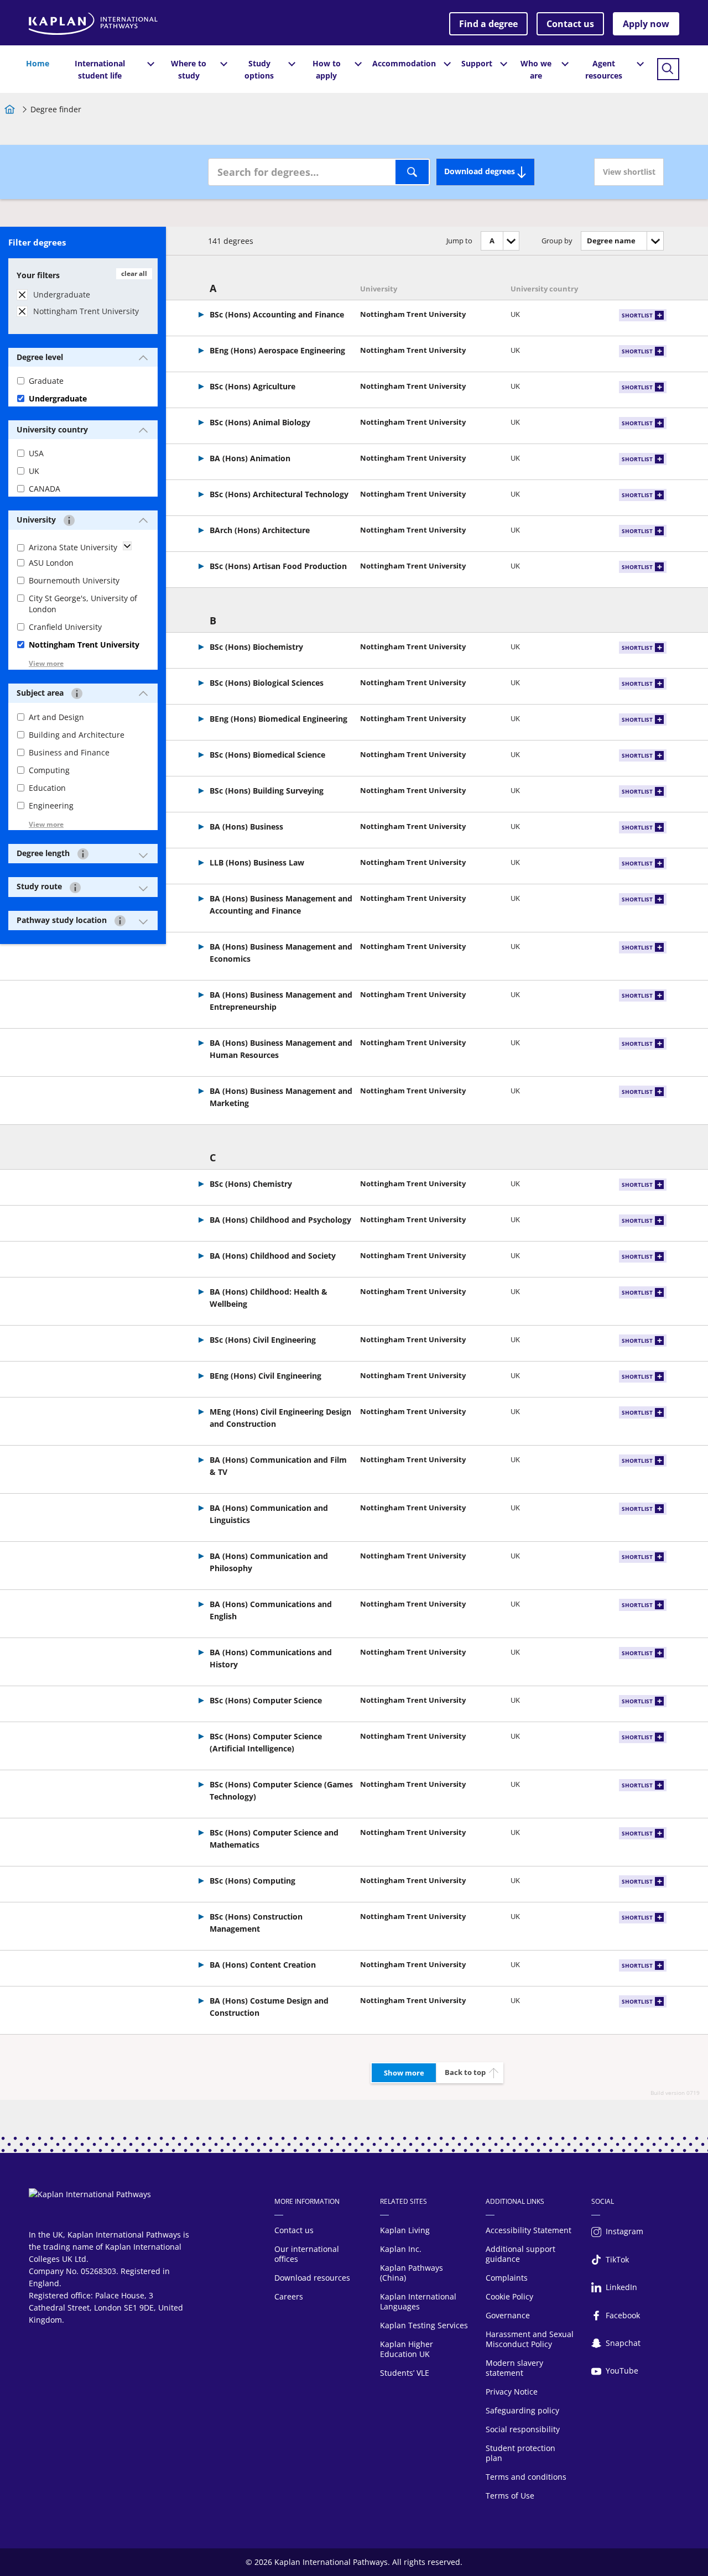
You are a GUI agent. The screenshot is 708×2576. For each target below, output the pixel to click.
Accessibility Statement (529, 2230)
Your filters (38, 275)
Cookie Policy (509, 2296)
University (37, 520)
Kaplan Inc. (401, 2249)
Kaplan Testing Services (424, 2325)
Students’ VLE (405, 2373)
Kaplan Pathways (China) (412, 2273)
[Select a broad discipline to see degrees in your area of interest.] (77, 693)
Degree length (44, 853)
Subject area (41, 693)
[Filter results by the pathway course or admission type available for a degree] (75, 887)
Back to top (466, 2072)
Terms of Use (510, 2496)
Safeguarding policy (522, 2410)
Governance (508, 2315)
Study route (40, 886)
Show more (404, 2073)
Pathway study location (63, 920)
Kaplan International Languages (418, 2301)
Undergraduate (62, 294)
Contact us (570, 24)
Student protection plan (520, 2453)
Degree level (40, 357)
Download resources (312, 2278)
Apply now (646, 24)
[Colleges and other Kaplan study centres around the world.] (120, 921)
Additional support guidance (520, 2254)
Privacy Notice (512, 2392)
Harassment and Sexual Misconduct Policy (530, 2339)
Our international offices (307, 2254)
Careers (289, 2296)
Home (38, 63)
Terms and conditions (526, 2477)
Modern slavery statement (514, 2368)
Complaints (507, 2278)
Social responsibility (523, 2429)
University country (52, 429)
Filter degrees (37, 242)
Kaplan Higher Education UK (407, 2349)
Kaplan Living (405, 2230)
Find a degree (488, 24)
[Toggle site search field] (668, 69)
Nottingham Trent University (86, 311)
